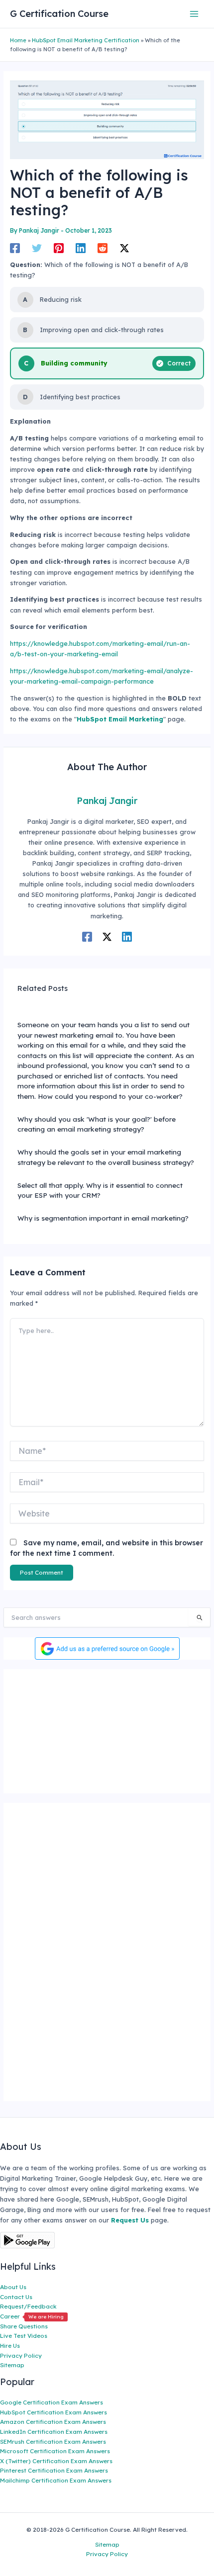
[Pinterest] (59, 248)
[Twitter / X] (124, 248)
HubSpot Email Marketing (120, 719)
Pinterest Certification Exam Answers (54, 2470)
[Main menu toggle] (194, 14)
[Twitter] (37, 248)
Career (32, 2316)
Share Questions (24, 2326)
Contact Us (16, 2297)
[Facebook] (15, 248)
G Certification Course (59, 14)
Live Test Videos (24, 2336)
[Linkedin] (81, 248)
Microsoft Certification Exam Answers (55, 2451)
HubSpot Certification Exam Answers (53, 2412)
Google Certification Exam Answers (52, 2402)
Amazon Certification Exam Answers (53, 2422)
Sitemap (12, 2365)
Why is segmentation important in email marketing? (103, 1218)
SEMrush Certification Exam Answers (53, 2442)
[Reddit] (103, 248)
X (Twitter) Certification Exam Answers (56, 2461)
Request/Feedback (28, 2306)
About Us (13, 2287)
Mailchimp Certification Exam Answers (56, 2480)
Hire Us (10, 2346)
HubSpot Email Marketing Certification (86, 40)
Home (18, 40)
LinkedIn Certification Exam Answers (54, 2432)
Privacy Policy (21, 2355)
